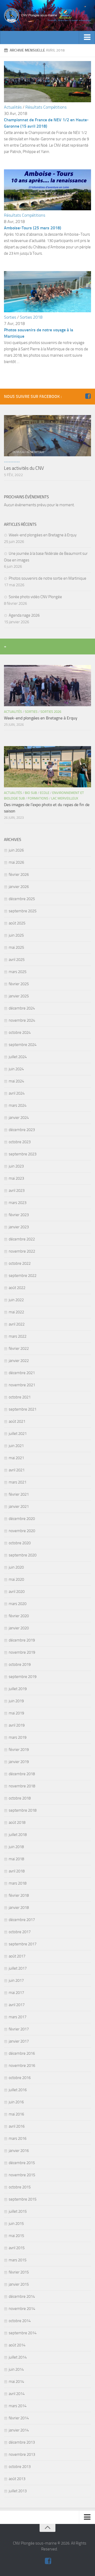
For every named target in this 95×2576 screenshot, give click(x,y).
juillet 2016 (18, 2090)
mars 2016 (18, 2138)
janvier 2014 (19, 2430)
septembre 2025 (23, 911)
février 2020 (19, 1616)
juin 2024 (16, 1069)
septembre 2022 (23, 1276)
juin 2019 (16, 1701)
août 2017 (17, 1956)
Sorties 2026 (51, 712)
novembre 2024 (22, 1020)
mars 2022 (18, 1336)
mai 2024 (16, 1081)
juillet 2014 (18, 2357)
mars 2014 (18, 2406)
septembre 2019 (23, 1677)
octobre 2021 (20, 1397)
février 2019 (19, 1750)
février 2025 (19, 984)
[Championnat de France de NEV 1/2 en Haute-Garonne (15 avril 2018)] (47, 101)
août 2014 (17, 2345)
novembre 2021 (22, 1385)
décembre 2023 (22, 1130)
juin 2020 (16, 1567)
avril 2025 (17, 960)
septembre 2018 (23, 1810)
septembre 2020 (23, 1555)
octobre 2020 (20, 1543)
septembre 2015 (23, 2199)
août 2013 (17, 2479)
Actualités (13, 107)
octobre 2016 (20, 2078)
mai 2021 (16, 1458)
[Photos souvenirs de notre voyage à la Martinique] (47, 311)
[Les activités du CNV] (47, 436)
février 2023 (19, 1215)
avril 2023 (17, 1191)
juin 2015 (16, 2224)
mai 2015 (16, 2236)
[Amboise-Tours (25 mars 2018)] (47, 209)
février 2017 (19, 2029)
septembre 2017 (23, 1944)
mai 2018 (16, 1859)
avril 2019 (17, 1725)
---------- (12, 462)
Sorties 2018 (31, 317)
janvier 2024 (19, 1118)
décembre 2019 (22, 1640)
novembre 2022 (22, 1251)
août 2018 (17, 1822)
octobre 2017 (20, 1932)
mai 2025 (16, 947)
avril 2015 (17, 2248)
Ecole (45, 793)
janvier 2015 (19, 2284)
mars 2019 (18, 1737)
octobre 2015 (20, 2187)
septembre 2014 (23, 2333)
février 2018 (19, 1895)
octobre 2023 (20, 1142)
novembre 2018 (22, 1786)
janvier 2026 (19, 887)
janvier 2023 (19, 1227)
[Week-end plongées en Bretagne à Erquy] (47, 686)
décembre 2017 (22, 1920)
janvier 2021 (19, 1506)
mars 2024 (18, 1105)
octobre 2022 (20, 1263)
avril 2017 (17, 2005)
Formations (38, 798)
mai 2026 (16, 862)
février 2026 (19, 875)
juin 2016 (16, 2102)
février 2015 (19, 2272)
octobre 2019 (20, 1664)
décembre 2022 (22, 1239)
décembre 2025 (22, 899)
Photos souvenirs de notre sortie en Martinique (47, 578)
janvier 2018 (19, 1908)
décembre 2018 (22, 1774)
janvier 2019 (19, 1762)
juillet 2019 (18, 1689)
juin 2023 (16, 1166)
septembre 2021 (23, 1409)
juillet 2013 (18, 2491)
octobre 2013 (20, 2467)
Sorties (10, 317)
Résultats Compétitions (46, 107)
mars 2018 (18, 1883)
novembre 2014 (22, 2309)
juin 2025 (16, 935)
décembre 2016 (22, 2053)
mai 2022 (16, 1312)
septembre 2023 (23, 1154)
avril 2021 (17, 1470)
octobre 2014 (20, 2321)
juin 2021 (16, 1446)
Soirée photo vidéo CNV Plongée (35, 597)
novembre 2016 (22, 2066)
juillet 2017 (18, 1968)
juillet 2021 (18, 1434)
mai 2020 (16, 1579)
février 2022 (19, 1349)
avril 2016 (17, 2126)
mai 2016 (16, 2114)
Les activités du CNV (24, 468)
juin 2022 (16, 1300)
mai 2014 (16, 2382)
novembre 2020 (22, 1531)
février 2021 (19, 1494)
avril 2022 (17, 1324)
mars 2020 (18, 1604)
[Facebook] (88, 396)
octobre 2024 (20, 1033)
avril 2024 (17, 1093)
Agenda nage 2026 (24, 615)
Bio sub (31, 793)
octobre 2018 (20, 1798)
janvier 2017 (19, 2041)
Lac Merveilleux (65, 798)
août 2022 (17, 1288)
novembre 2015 (22, 2175)
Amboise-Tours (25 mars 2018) (33, 228)
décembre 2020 (22, 1519)
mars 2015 (18, 2260)
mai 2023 (16, 1178)
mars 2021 (18, 1482)
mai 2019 (16, 1713)
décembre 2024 (22, 1008)
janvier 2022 (19, 1361)
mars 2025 (18, 972)
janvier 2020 (19, 1628)
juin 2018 (16, 1847)
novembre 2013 (22, 2454)
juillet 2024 (18, 1057)
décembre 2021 (22, 1373)
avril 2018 (17, 1871)
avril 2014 (17, 2394)
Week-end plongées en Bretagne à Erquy (43, 535)
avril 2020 (17, 1592)
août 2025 (17, 923)
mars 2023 (18, 1203)
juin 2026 (16, 850)
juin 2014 (16, 2369)
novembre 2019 (22, 1652)
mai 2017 (16, 1993)
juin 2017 (16, 1980)
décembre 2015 (22, 2163)
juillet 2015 (18, 2211)
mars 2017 (18, 2017)
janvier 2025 (19, 996)
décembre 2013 (22, 2442)
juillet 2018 (18, 1835)
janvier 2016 (19, 2151)
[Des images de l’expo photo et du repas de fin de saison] (47, 767)
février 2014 (19, 2418)
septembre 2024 (23, 1045)
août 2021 (17, 1421)
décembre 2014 (22, 2296)
